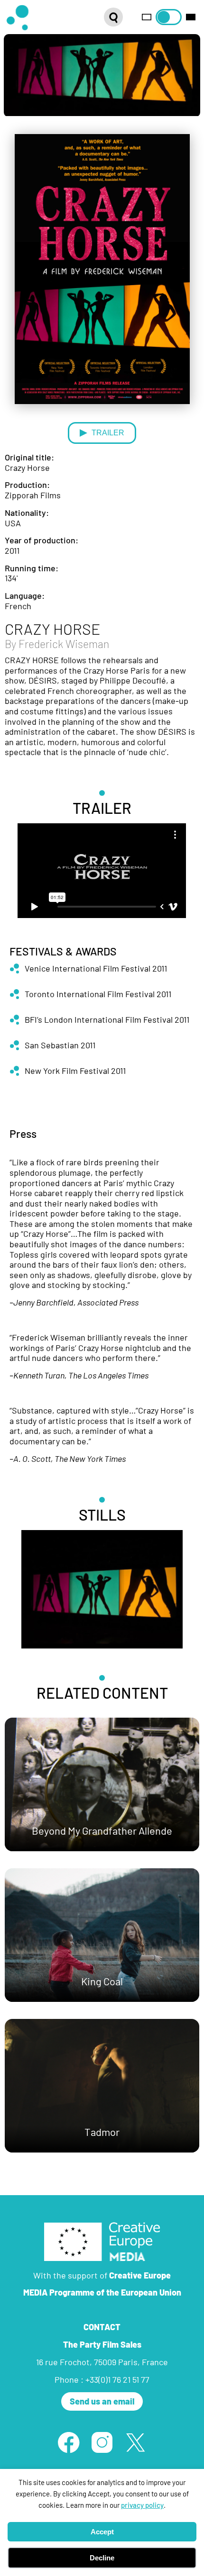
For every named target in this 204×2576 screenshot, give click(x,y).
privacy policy (142, 2505)
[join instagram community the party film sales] (102, 2442)
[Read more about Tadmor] (102, 2086)
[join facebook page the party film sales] (68, 2442)
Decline (102, 2558)
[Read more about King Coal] (102, 1935)
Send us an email (102, 2401)
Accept (102, 2532)
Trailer (108, 432)
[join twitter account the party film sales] (135, 2442)
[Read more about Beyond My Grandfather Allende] (102, 1784)
